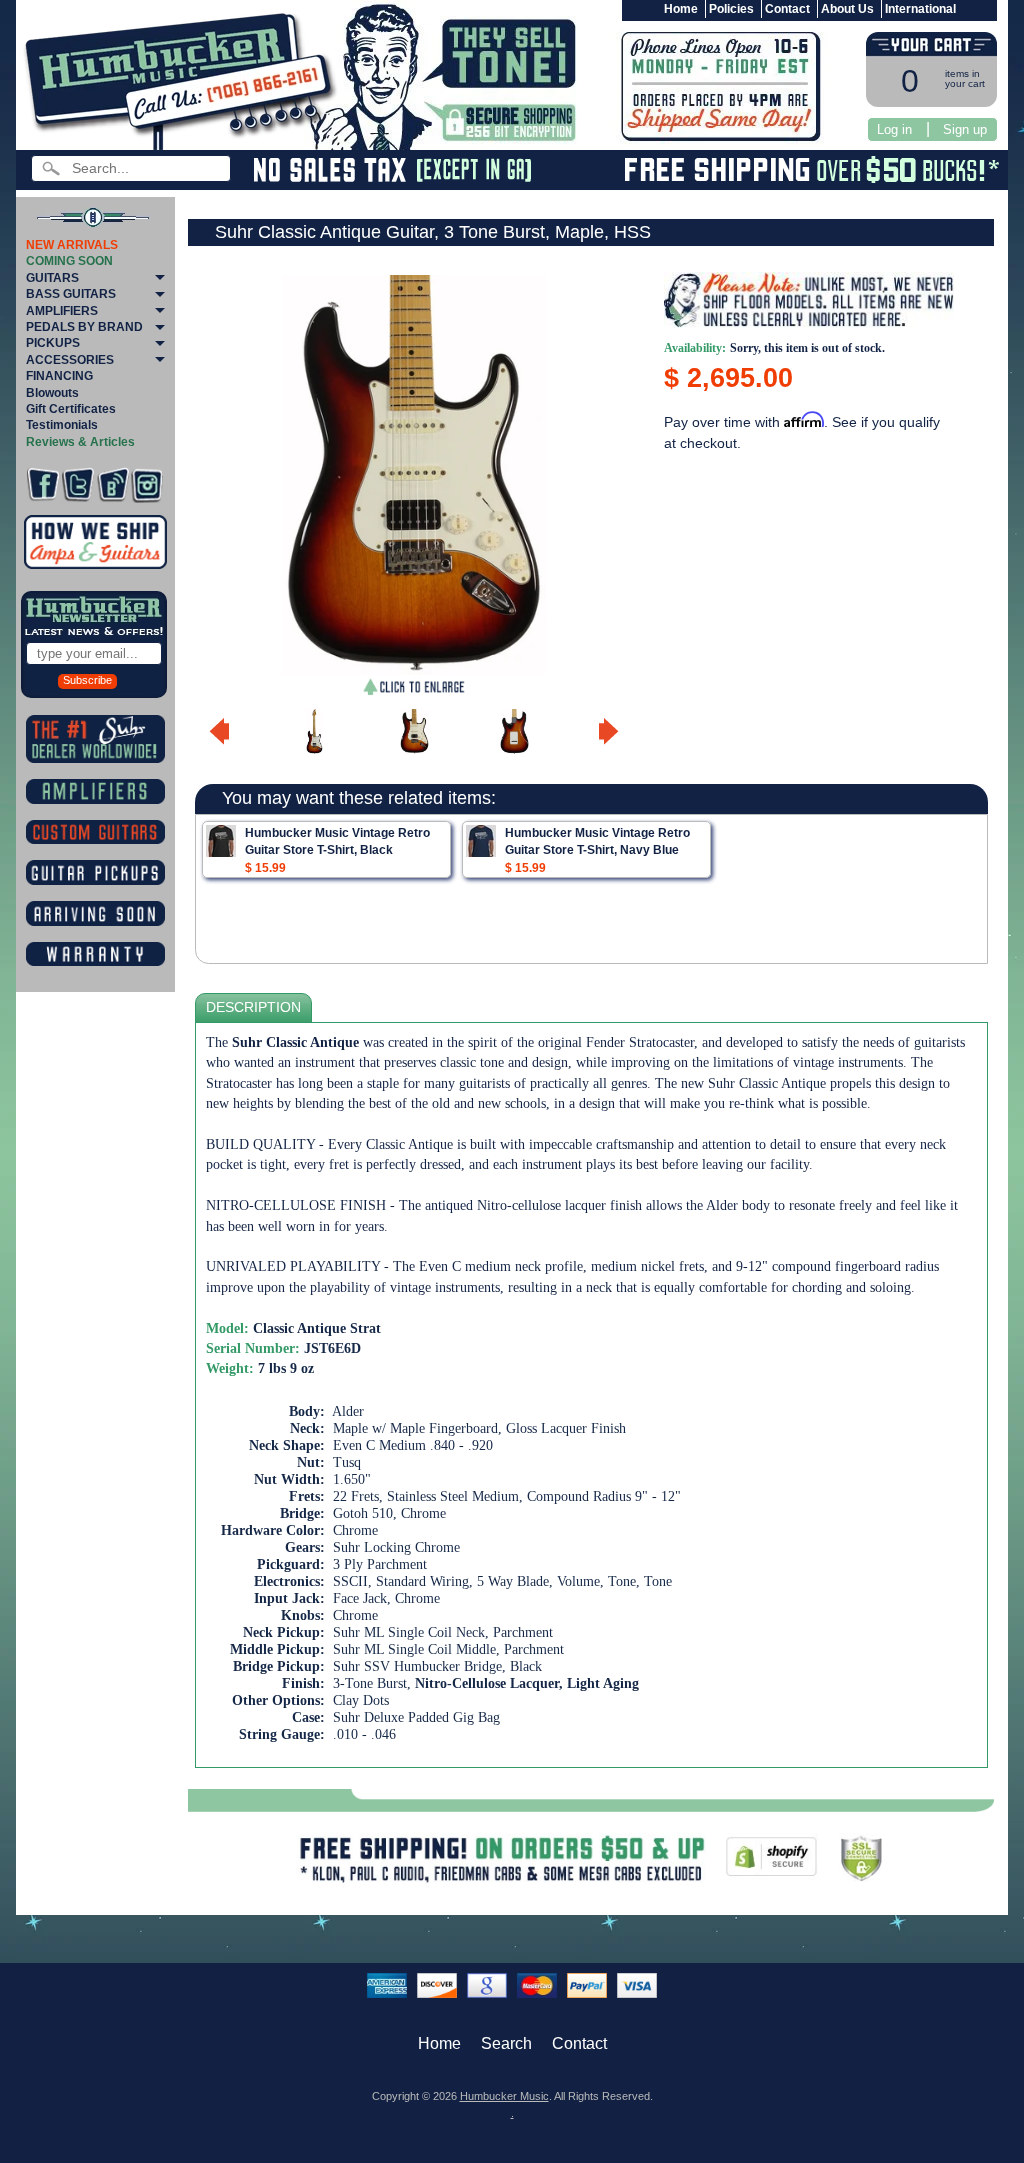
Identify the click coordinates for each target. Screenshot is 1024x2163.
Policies (731, 9)
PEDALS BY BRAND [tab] (84, 327)
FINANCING (59, 376)
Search (506, 2043)
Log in (894, 129)
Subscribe (87, 680)
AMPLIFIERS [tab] (62, 311)
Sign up (965, 129)
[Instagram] (147, 484)
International (920, 9)
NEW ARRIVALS (72, 245)
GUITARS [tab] (52, 278)
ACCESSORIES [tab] (70, 360)
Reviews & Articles (80, 442)
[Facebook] (43, 484)
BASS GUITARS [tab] (71, 294)
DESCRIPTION (253, 1007)
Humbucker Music (504, 2096)
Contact (787, 9)
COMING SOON (69, 261)
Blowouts (52, 393)
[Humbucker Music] (183, 78)
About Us (847, 9)
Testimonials (62, 425)
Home (681, 9)
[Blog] (113, 484)
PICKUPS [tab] (53, 343)
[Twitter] (78, 484)
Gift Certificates (71, 409)
